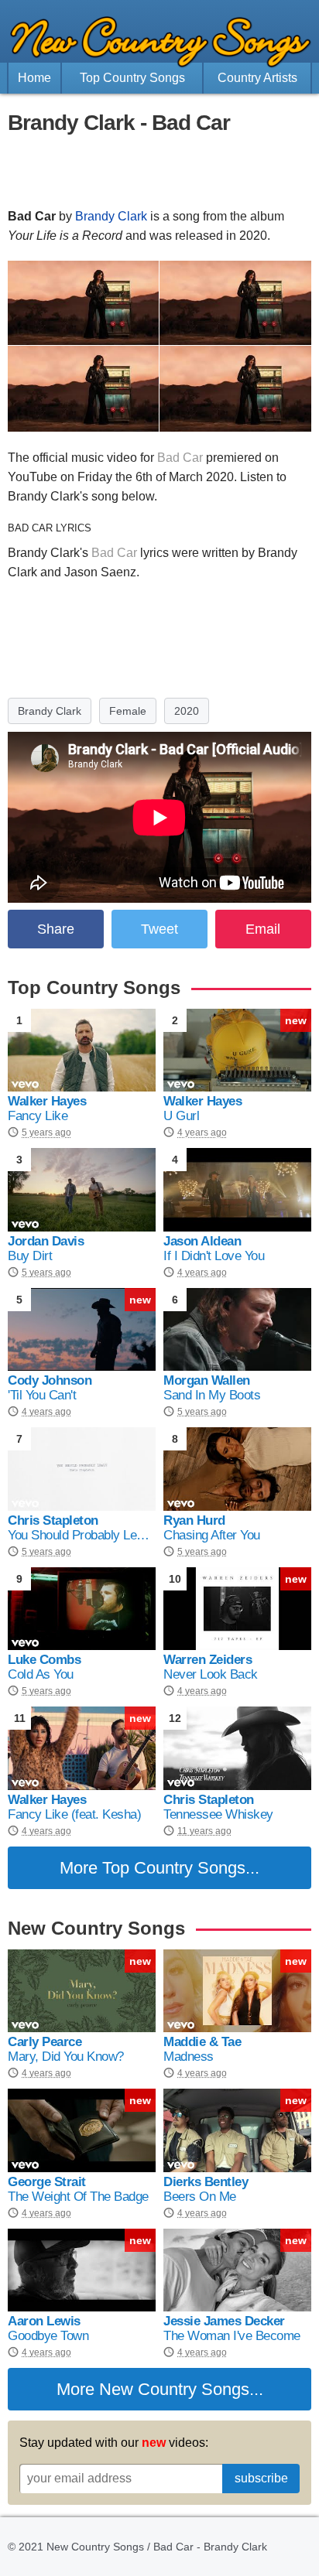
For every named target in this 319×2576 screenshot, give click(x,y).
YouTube (33, 477)
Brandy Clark (111, 216)
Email (263, 929)
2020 (187, 711)
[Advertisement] (159, 172)
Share (56, 929)
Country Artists (257, 78)
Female (128, 711)
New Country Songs (174, 2389)
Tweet (159, 929)
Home (34, 78)
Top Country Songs (132, 78)
